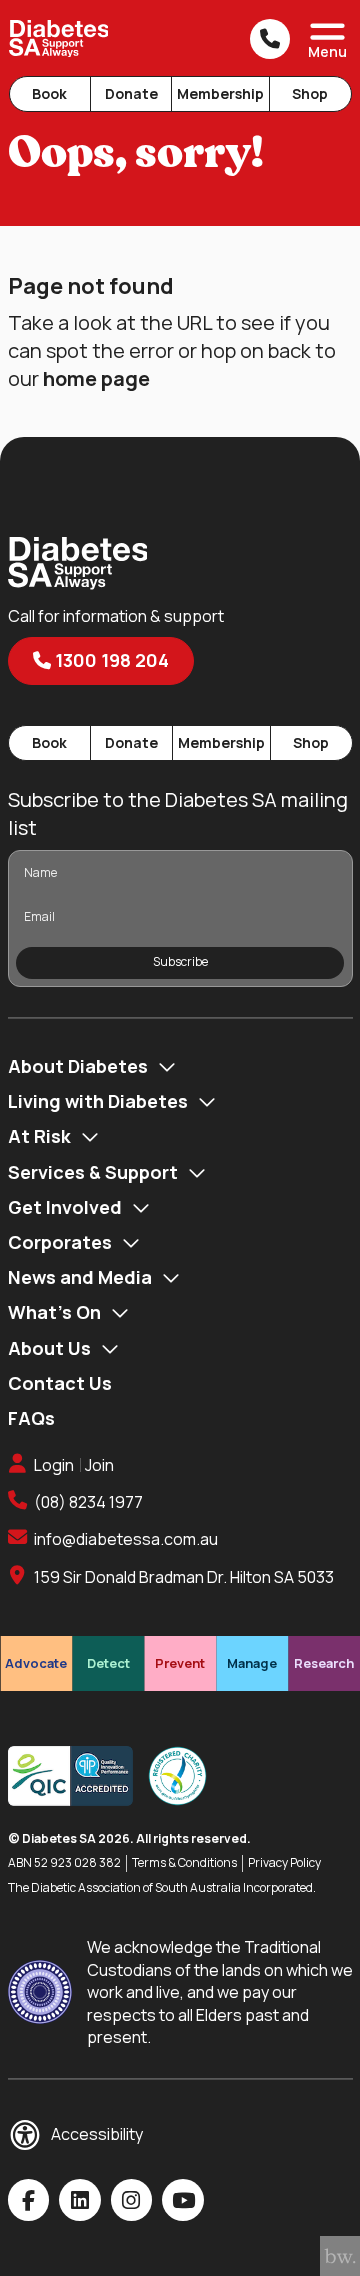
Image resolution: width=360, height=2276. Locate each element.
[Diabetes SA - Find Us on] (29, 2200)
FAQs (31, 1418)
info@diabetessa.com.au (126, 1539)
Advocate (36, 1663)
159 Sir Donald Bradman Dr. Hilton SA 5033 (184, 1577)
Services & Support (93, 1172)
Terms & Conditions (184, 1863)
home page (96, 378)
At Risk (39, 1136)
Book (49, 93)
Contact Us (60, 1383)
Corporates (60, 1242)
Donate (131, 93)
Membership (220, 93)
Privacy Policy (284, 1863)
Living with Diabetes (98, 1101)
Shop (310, 93)
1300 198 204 (110, 660)
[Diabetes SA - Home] (59, 38)
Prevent (180, 1663)
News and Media (80, 1277)
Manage (252, 1663)
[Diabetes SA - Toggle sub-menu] (167, 1066)
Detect (108, 1663)
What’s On (54, 1312)
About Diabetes (78, 1066)
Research (324, 1663)
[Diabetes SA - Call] (270, 39)
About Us (49, 1348)
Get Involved (65, 1207)
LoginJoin (74, 1465)
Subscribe (180, 961)
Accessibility (97, 2134)
